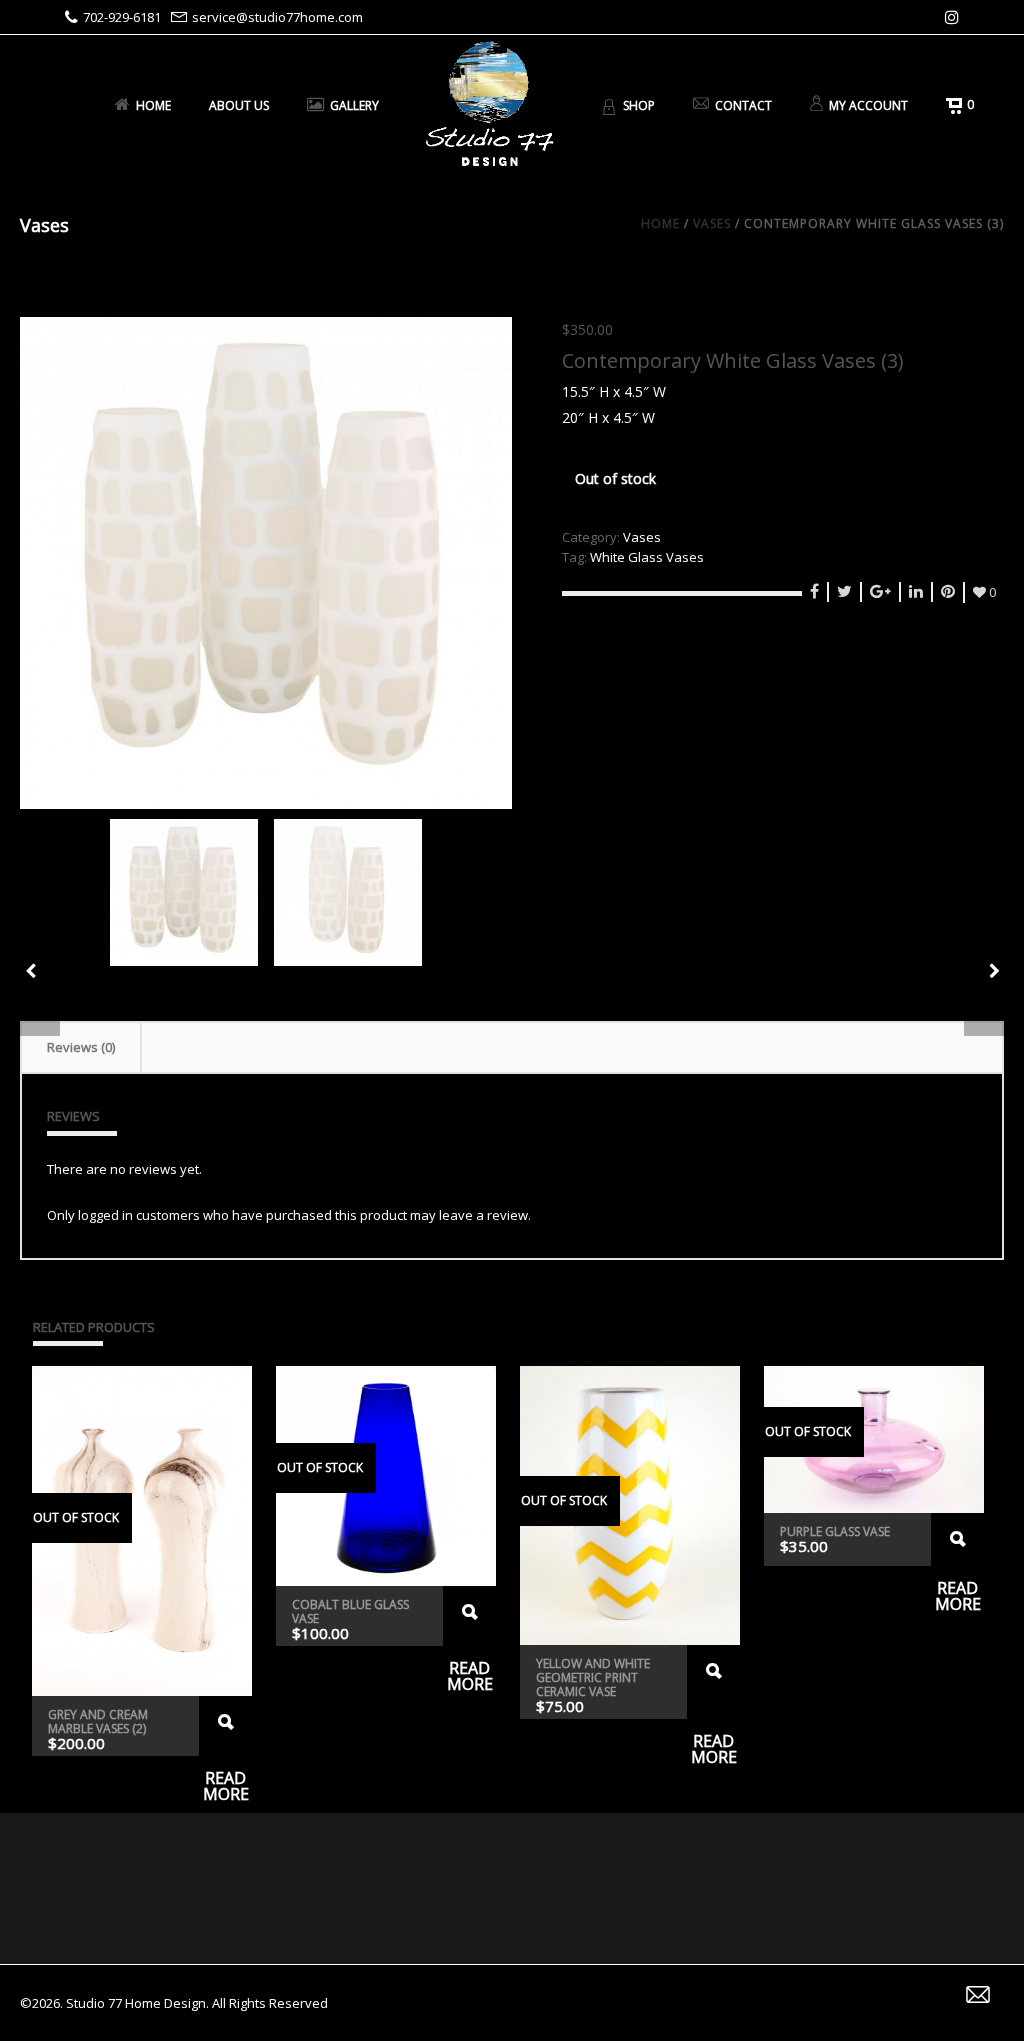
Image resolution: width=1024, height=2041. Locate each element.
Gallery (354, 105)
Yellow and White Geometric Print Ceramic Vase (593, 1677)
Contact (743, 105)
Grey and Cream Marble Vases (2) (98, 1721)
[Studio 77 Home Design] (489, 105)
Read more (225, 1726)
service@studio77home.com (277, 17)
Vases (712, 223)
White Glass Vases (647, 557)
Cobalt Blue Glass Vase (350, 1611)
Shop (639, 105)
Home (153, 105)
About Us (239, 105)
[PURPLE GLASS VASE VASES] (994, 971)
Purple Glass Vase (835, 1531)
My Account (868, 105)
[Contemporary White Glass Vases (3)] (266, 563)
